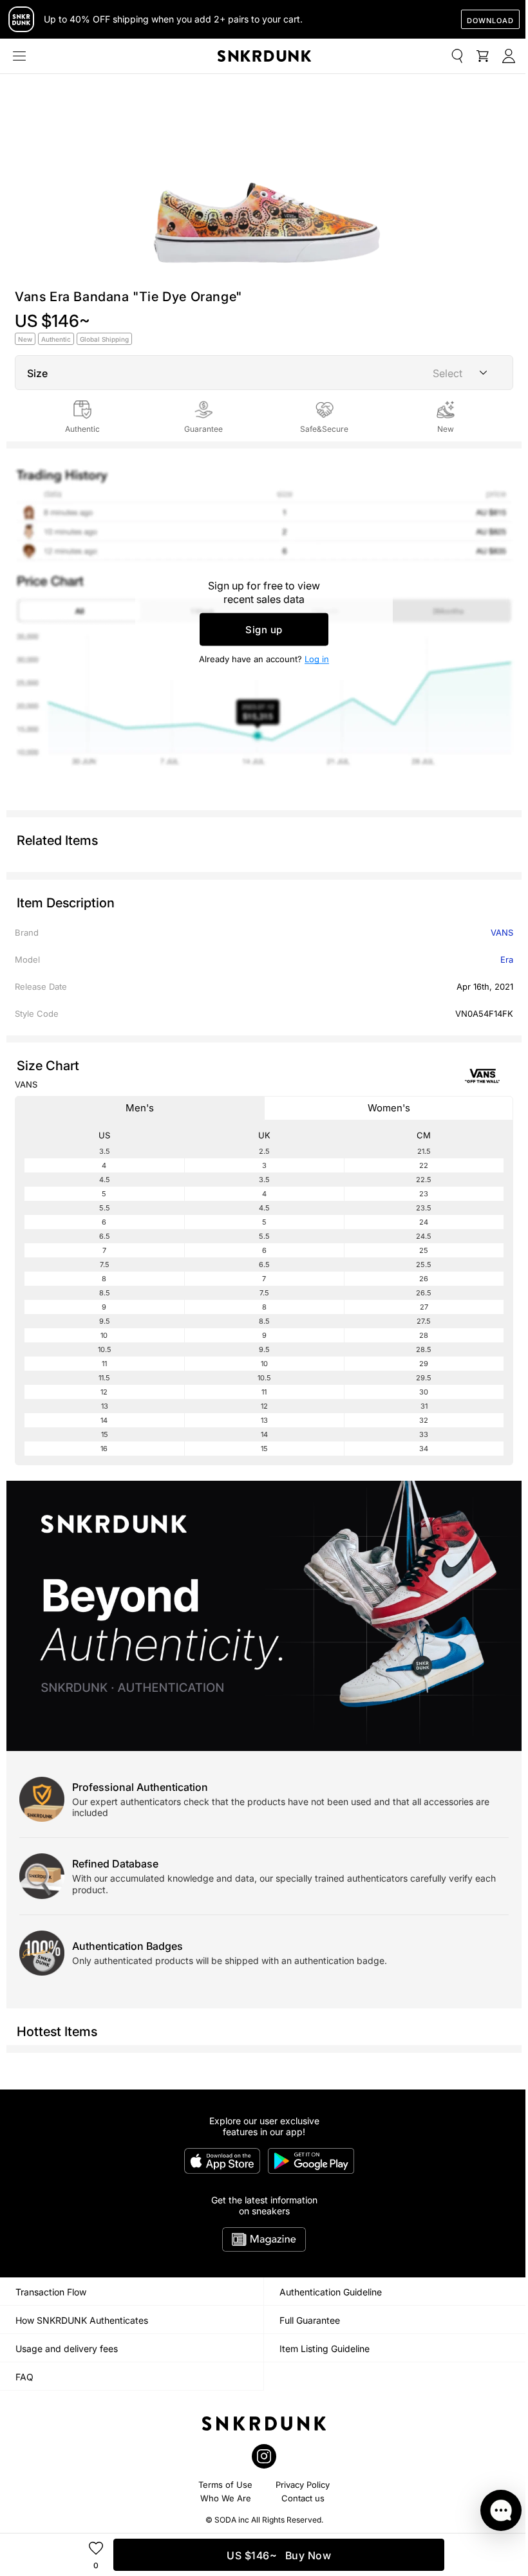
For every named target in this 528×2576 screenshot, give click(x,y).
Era (507, 959)
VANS (502, 932)
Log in (317, 659)
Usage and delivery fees (67, 2349)
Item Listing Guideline (325, 2349)
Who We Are (226, 2498)
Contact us (303, 2498)
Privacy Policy (303, 2485)
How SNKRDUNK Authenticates (82, 2320)
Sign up (264, 630)
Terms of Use (225, 2485)
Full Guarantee (310, 2320)
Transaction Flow (51, 2292)
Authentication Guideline (331, 2292)
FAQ (24, 2377)
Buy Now (279, 2555)
